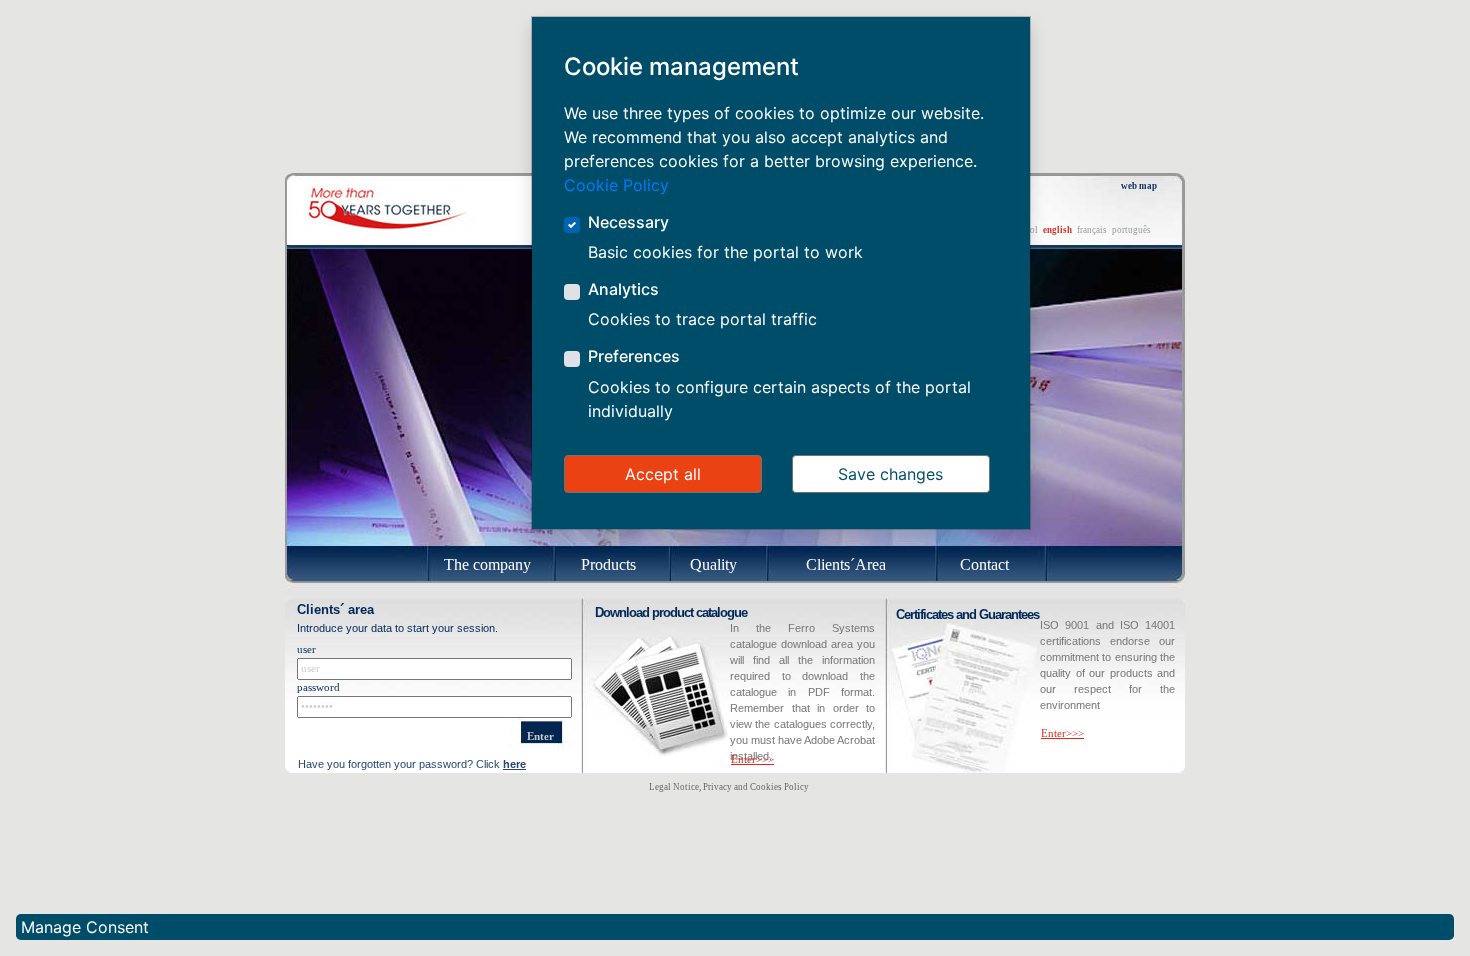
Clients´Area (846, 564)
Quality (713, 564)
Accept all (663, 474)
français (1092, 230)
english (1057, 230)
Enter (540, 736)
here (514, 764)
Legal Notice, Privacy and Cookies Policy (729, 787)
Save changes (890, 474)
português (1131, 230)
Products (608, 564)
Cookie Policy (616, 185)
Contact (984, 564)
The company (487, 564)
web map (1139, 186)
